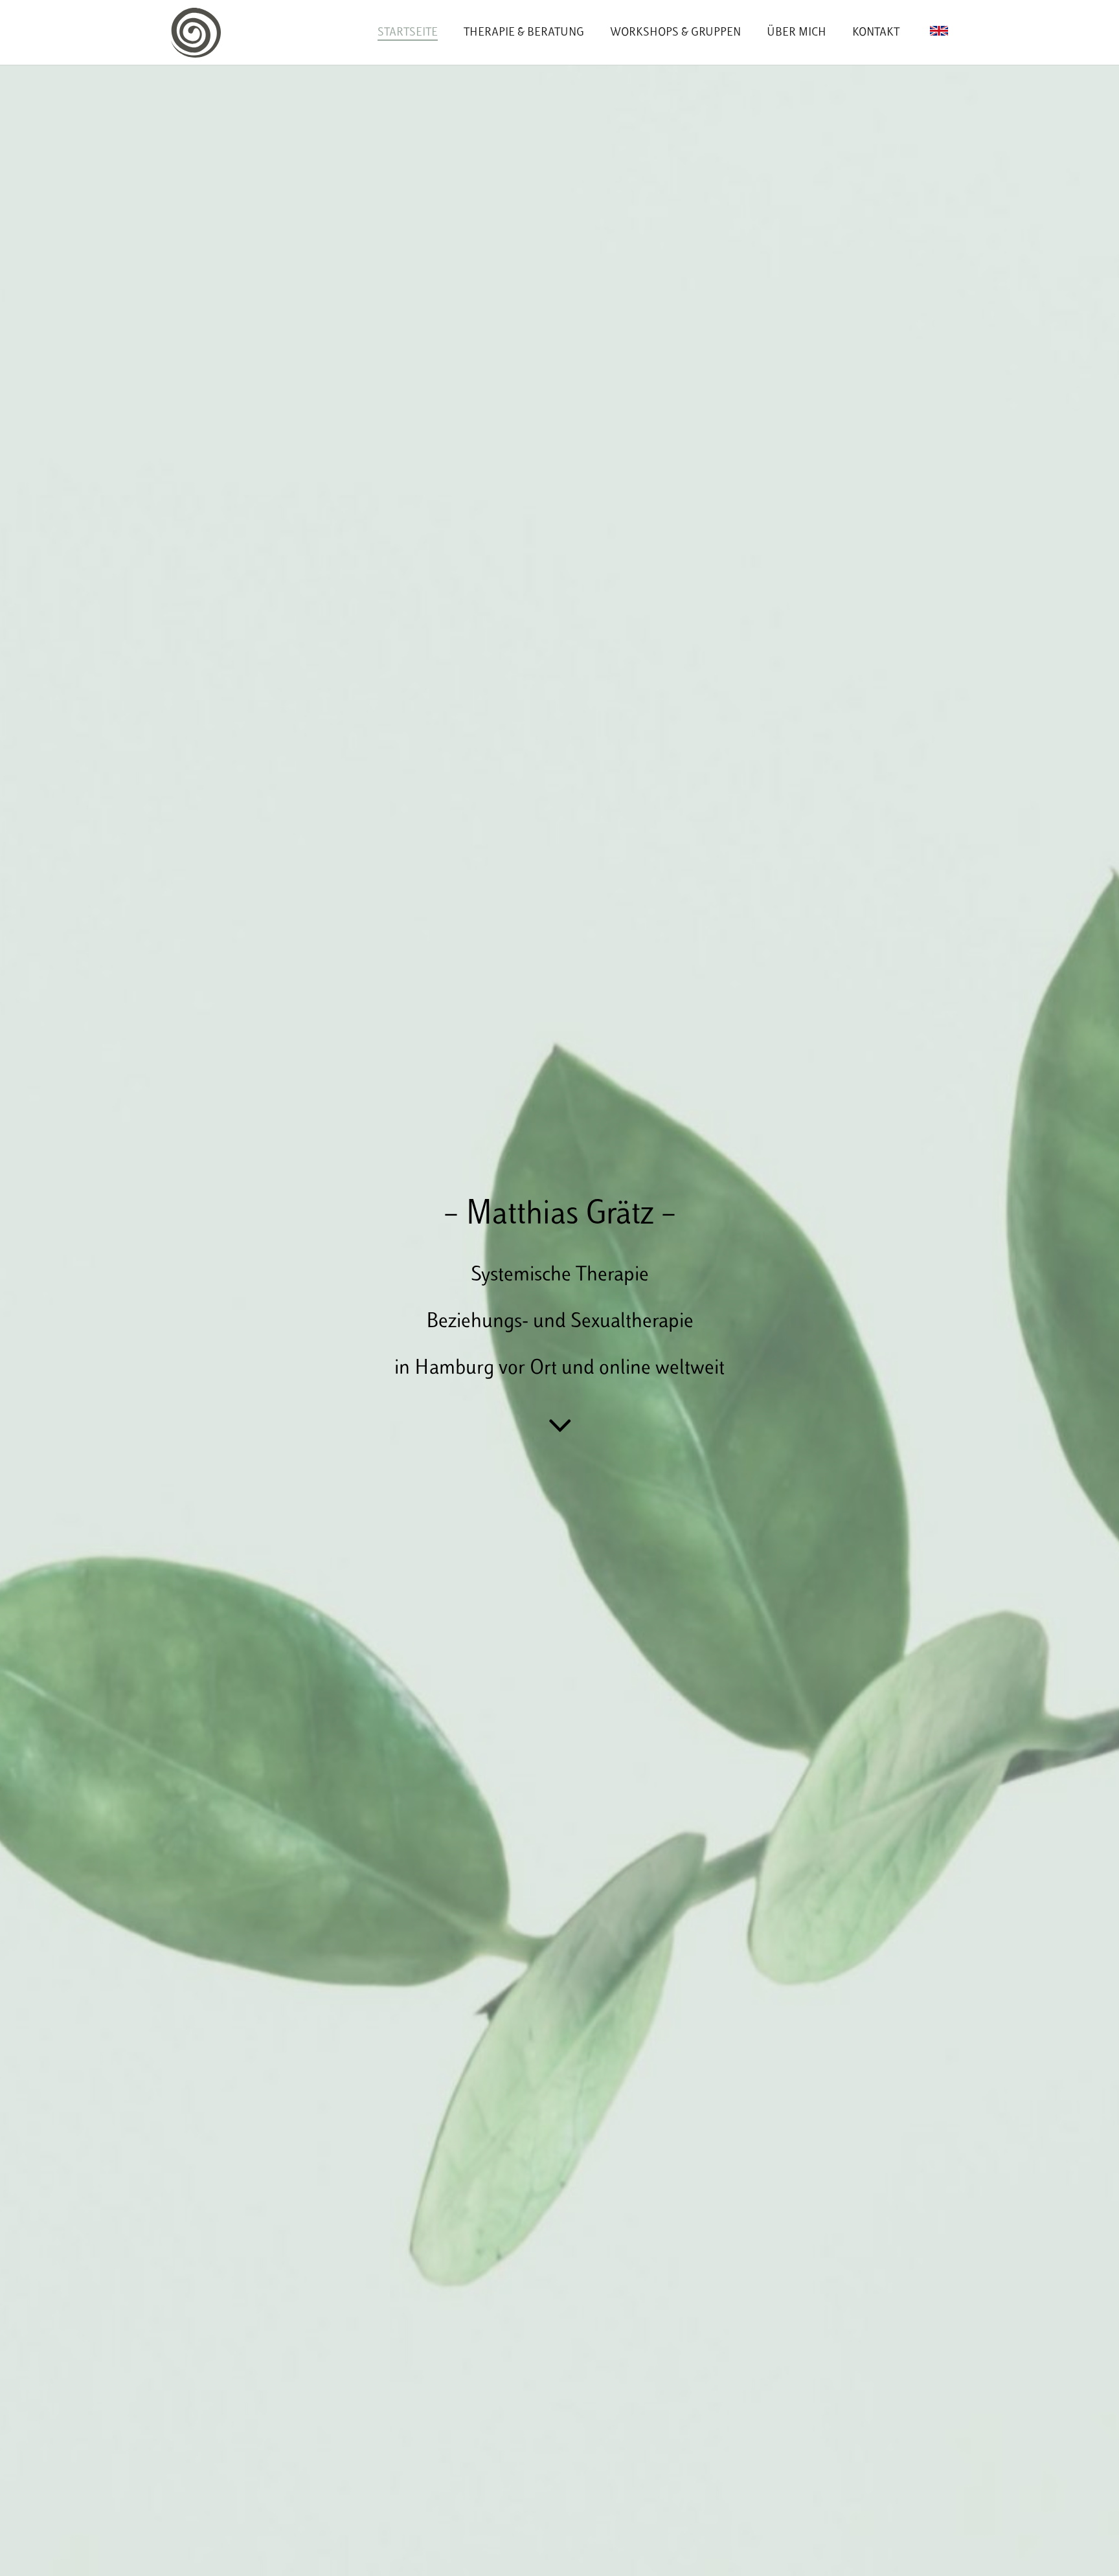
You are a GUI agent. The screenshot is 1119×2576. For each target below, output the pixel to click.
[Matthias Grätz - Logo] (196, 33)
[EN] (939, 31)
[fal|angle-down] (560, 1426)
